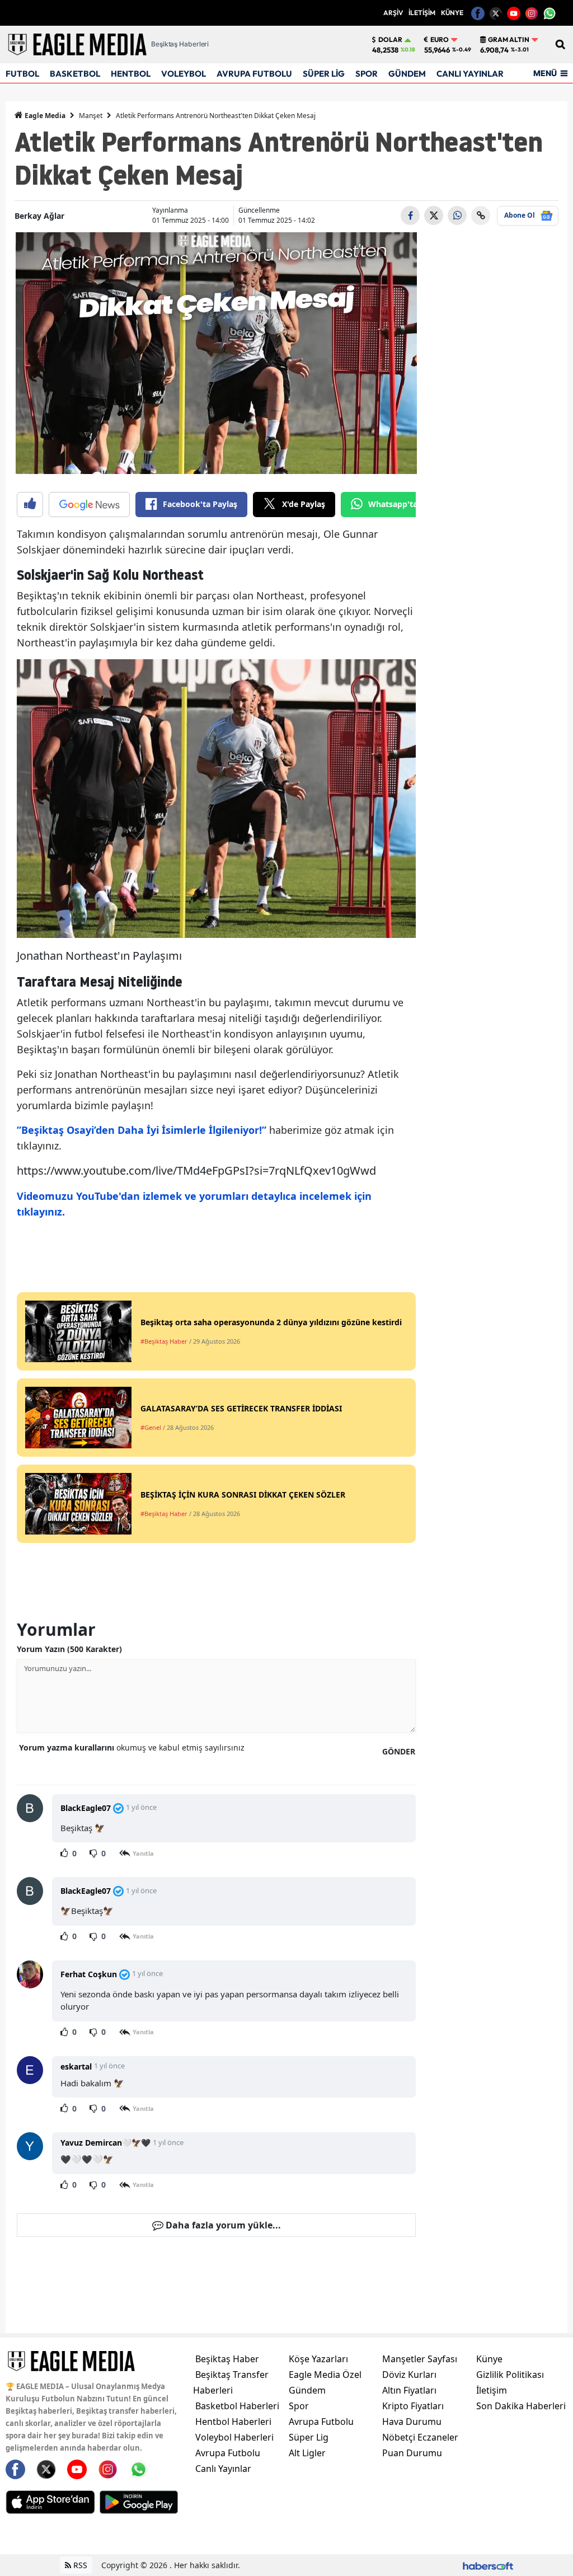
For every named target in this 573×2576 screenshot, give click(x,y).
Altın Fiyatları (409, 2390)
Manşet (91, 116)
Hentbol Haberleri (233, 2422)
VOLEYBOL (184, 74)
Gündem (307, 2390)
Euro (440, 40)
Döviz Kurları (409, 2375)
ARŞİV (393, 13)
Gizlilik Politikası (510, 2375)
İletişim (492, 2390)
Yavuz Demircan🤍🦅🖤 (105, 2143)
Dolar (390, 40)
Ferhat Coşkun (89, 1974)
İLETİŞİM (422, 13)
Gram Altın (509, 40)
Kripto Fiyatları (413, 2406)
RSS (79, 2565)
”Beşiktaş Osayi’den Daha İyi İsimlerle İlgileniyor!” (142, 1130)
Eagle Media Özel (325, 2375)
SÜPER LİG (324, 74)
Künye (489, 2359)
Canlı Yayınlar (223, 2469)
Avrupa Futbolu (228, 2453)
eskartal (76, 2066)
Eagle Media (44, 116)
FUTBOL (22, 74)
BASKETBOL (75, 74)
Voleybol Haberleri (234, 2437)
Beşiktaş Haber (227, 2359)
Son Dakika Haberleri (521, 2406)
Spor (299, 2406)
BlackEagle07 (86, 1808)
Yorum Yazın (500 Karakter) (69, 1649)
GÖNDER (399, 1751)
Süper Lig (309, 2437)
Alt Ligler (307, 2453)
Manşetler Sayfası (420, 2359)
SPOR (367, 74)
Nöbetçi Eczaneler (420, 2437)
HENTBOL (131, 74)
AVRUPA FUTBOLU (254, 74)
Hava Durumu (412, 2422)
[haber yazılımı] (488, 2565)
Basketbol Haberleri (237, 2406)
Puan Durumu (412, 2453)
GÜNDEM (407, 74)
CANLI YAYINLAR (470, 74)
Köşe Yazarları (318, 2359)
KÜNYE (452, 13)
